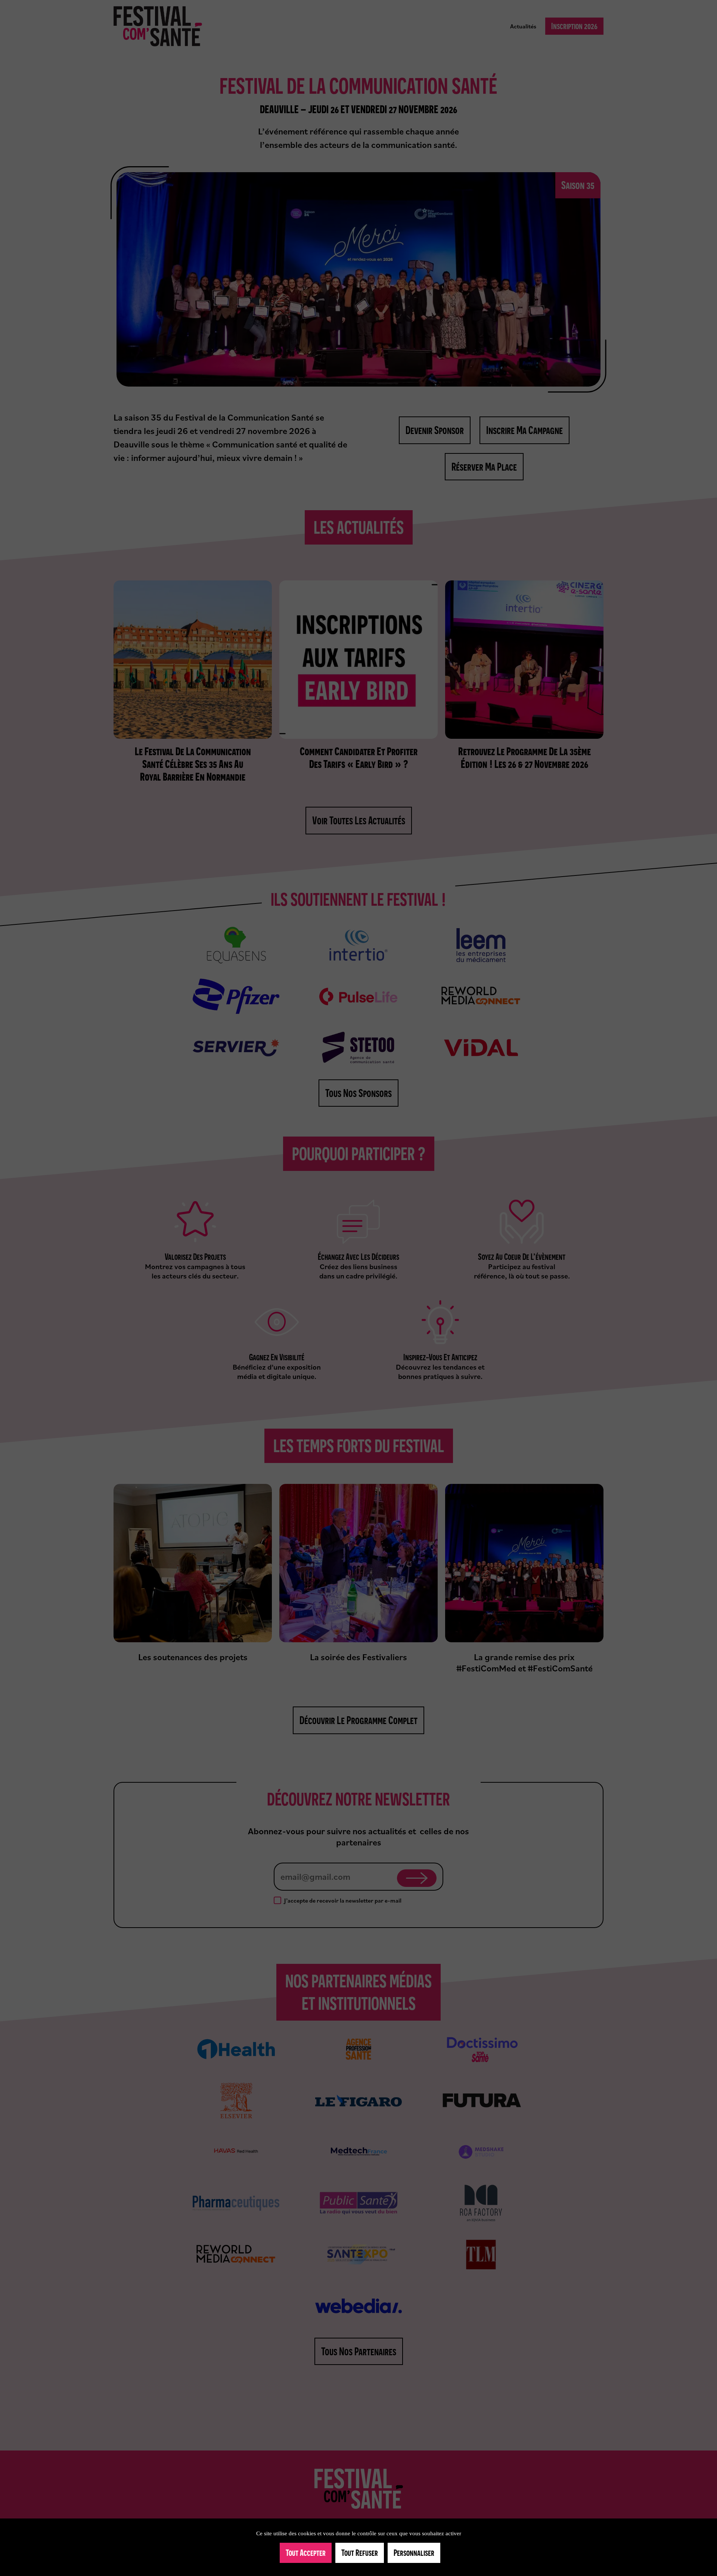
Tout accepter (306, 2553)
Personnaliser (414, 2553)
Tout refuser (360, 2553)
